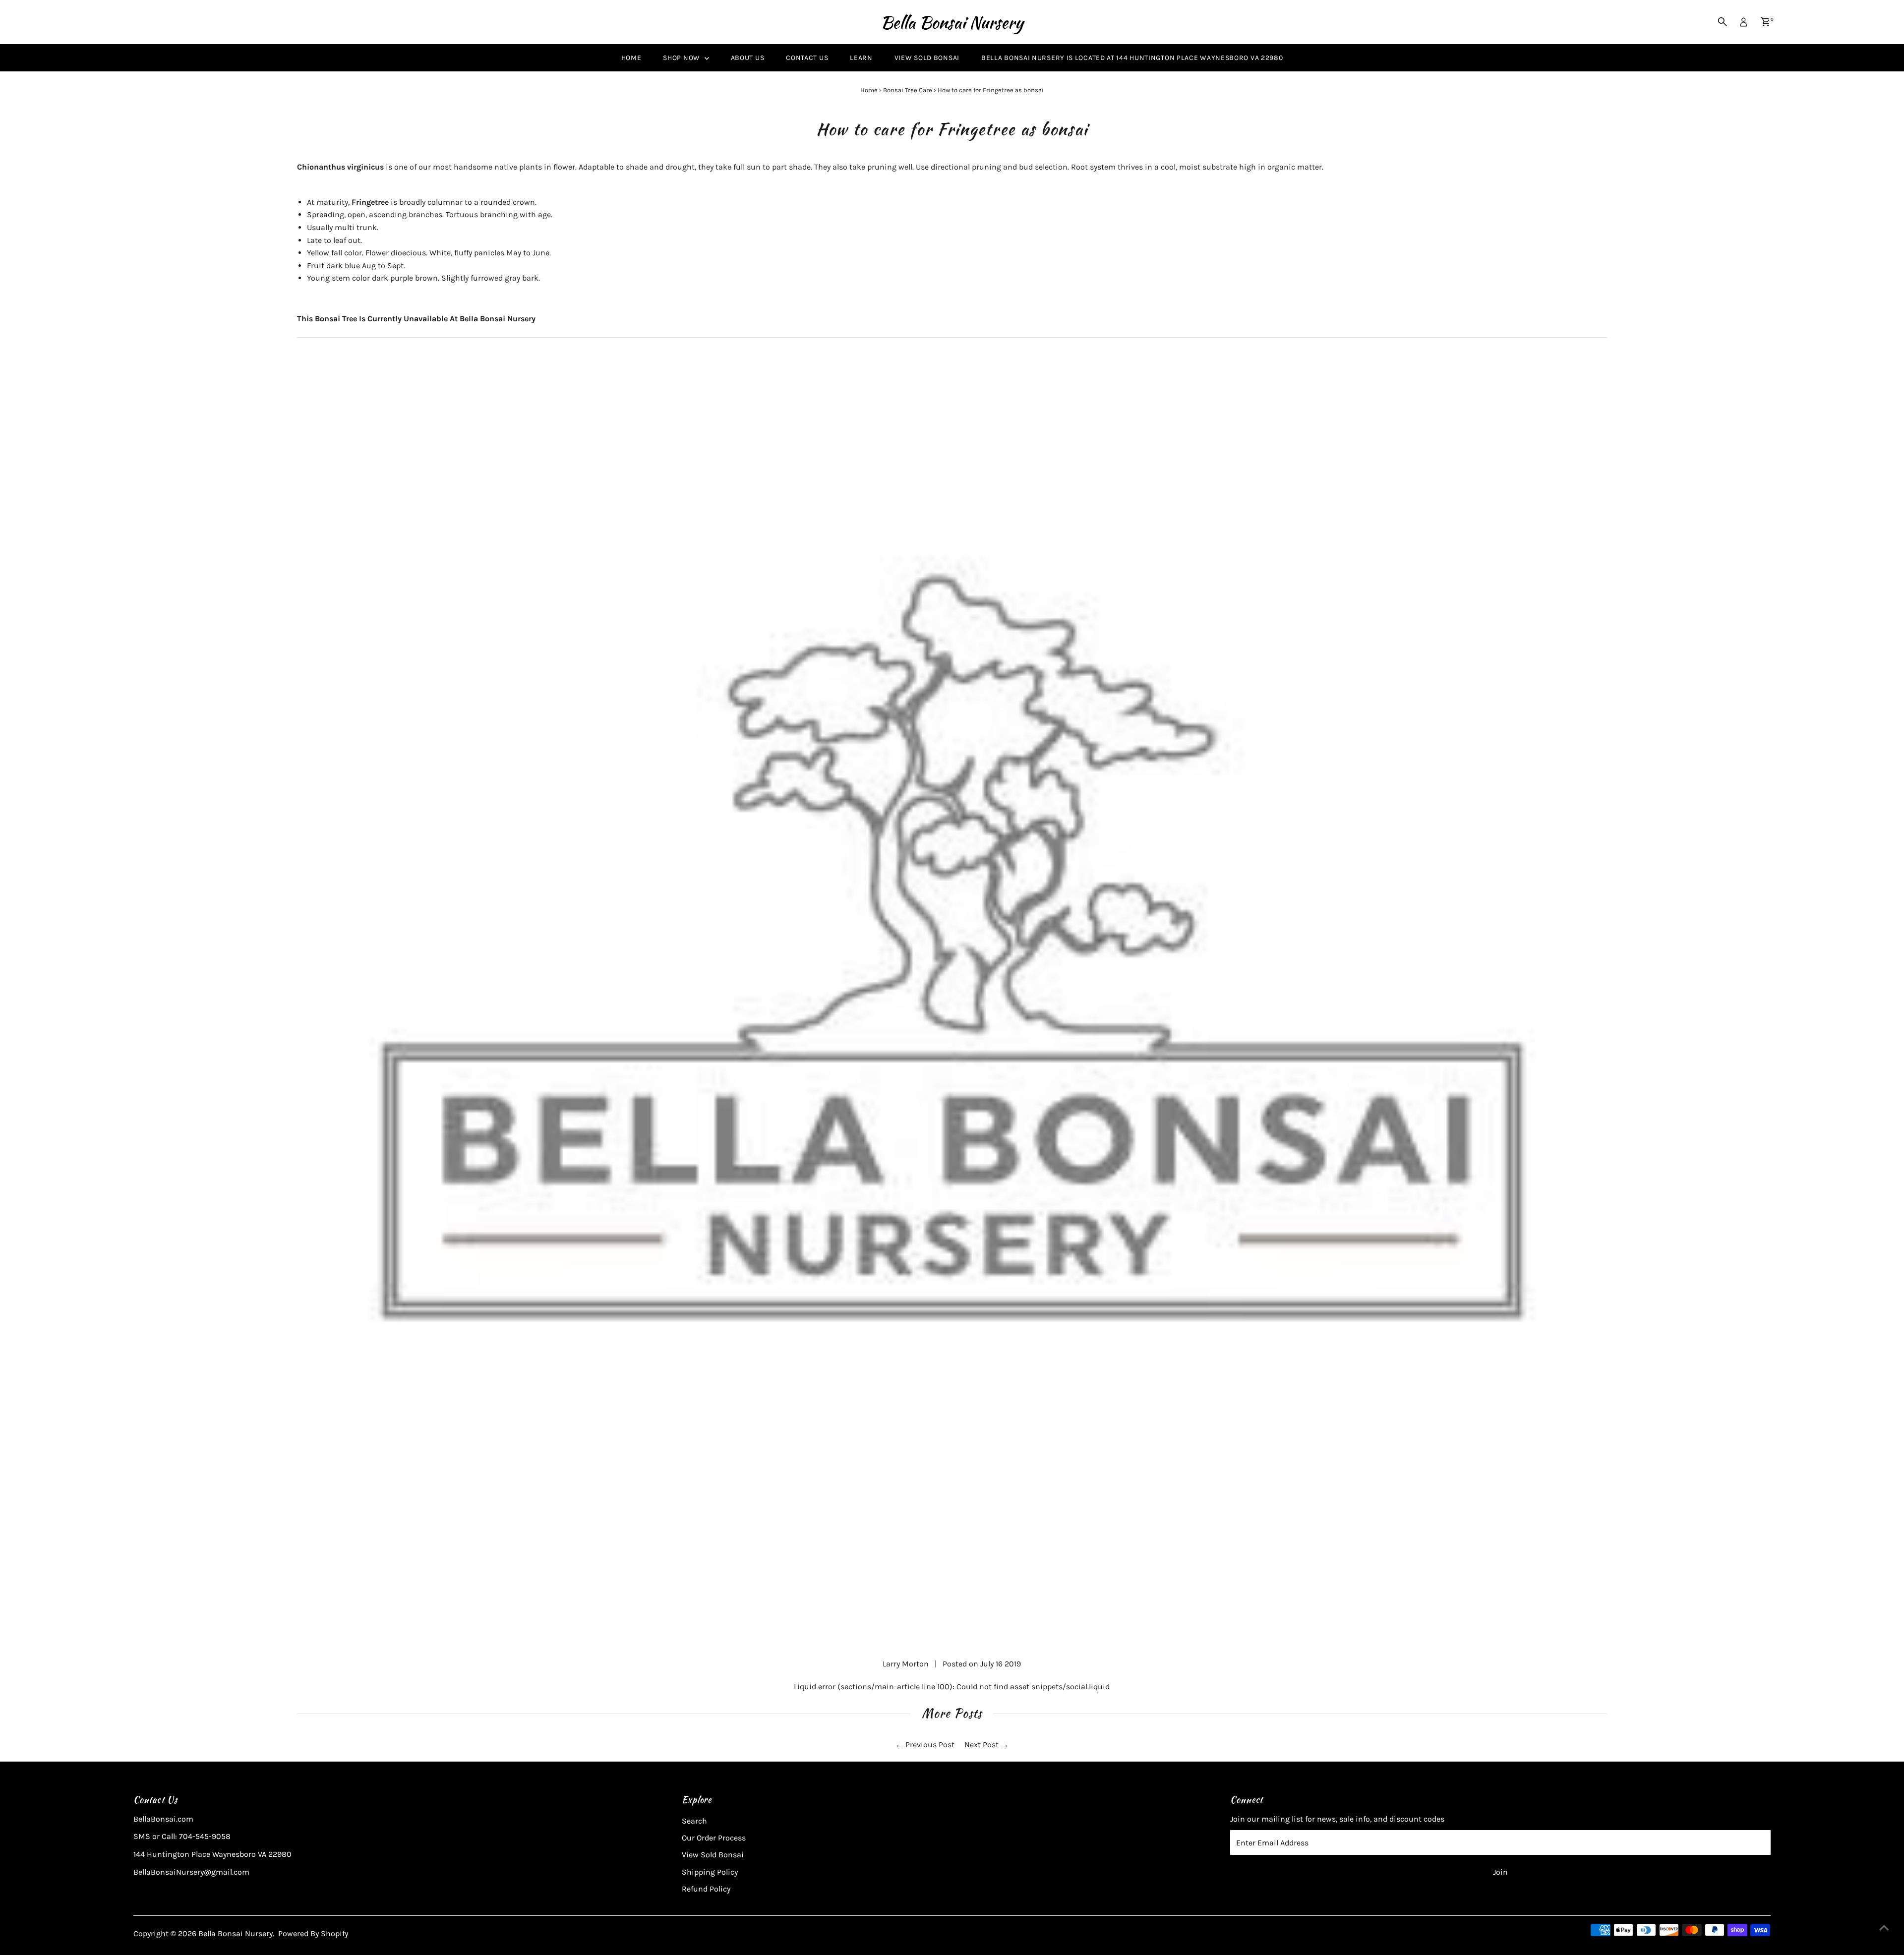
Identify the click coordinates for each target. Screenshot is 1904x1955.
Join (1500, 1872)
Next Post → (986, 1745)
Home (631, 58)
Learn (861, 58)
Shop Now (682, 58)
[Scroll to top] (1884, 1928)
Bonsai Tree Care (908, 90)
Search (694, 1821)
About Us (748, 58)
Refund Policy (706, 1889)
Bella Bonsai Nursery (952, 22)
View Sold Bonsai (927, 58)
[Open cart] (1765, 22)
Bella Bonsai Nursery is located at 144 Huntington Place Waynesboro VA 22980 (1132, 58)
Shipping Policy (710, 1872)
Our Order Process (714, 1838)
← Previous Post (925, 1745)
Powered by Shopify (313, 1933)
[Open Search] (1723, 22)
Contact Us (807, 58)
